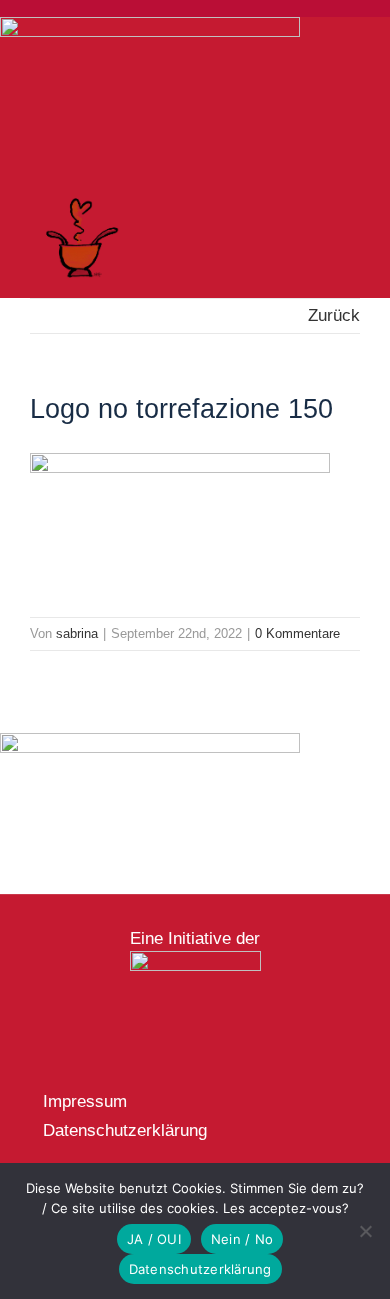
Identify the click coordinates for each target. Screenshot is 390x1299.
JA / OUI (154, 1239)
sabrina (77, 633)
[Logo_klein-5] (195, 959)
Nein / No (242, 1239)
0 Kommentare (297, 633)
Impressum (85, 1101)
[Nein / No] (365, 1231)
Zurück (334, 315)
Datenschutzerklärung (125, 1130)
